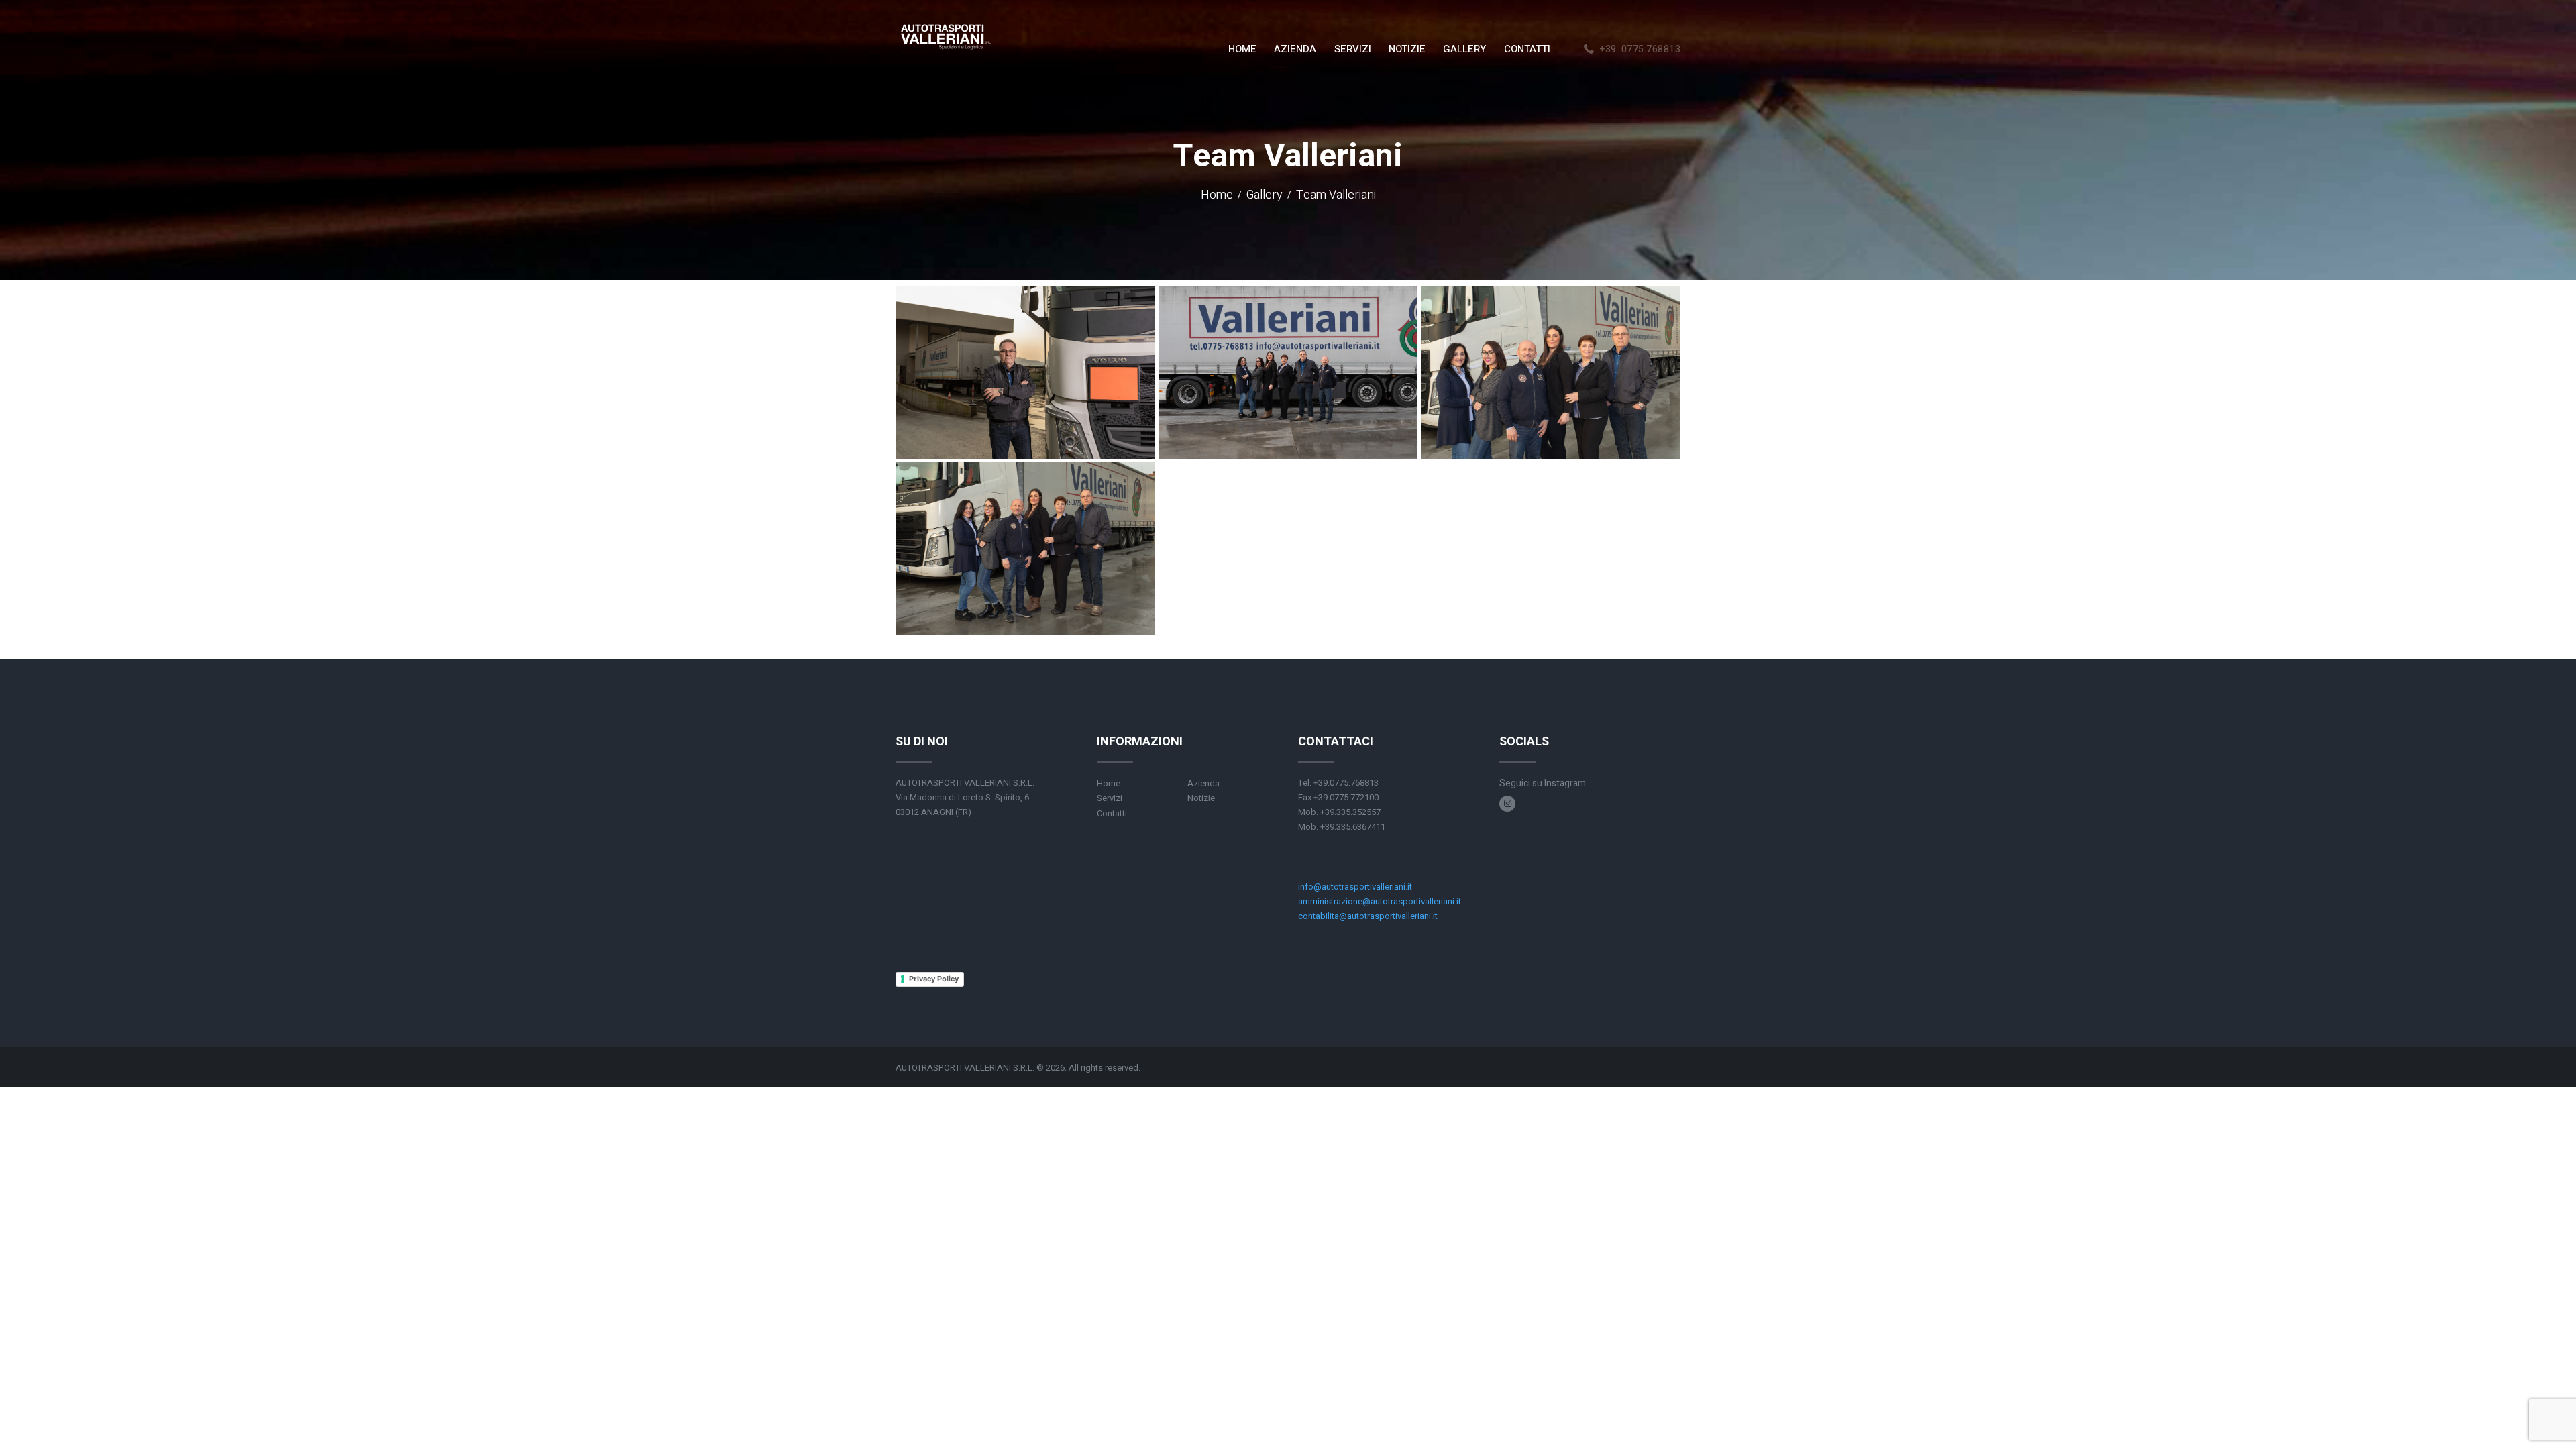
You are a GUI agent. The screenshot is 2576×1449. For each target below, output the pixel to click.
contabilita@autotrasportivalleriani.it (1368, 916)
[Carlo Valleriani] (1025, 373)
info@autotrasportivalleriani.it (1355, 887)
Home (1217, 196)
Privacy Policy (934, 979)
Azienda (1203, 783)
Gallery (1265, 196)
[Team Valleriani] (1288, 373)
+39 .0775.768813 (1640, 49)
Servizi (1110, 798)
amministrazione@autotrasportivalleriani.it (1380, 901)
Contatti (1112, 813)
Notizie (1201, 798)
